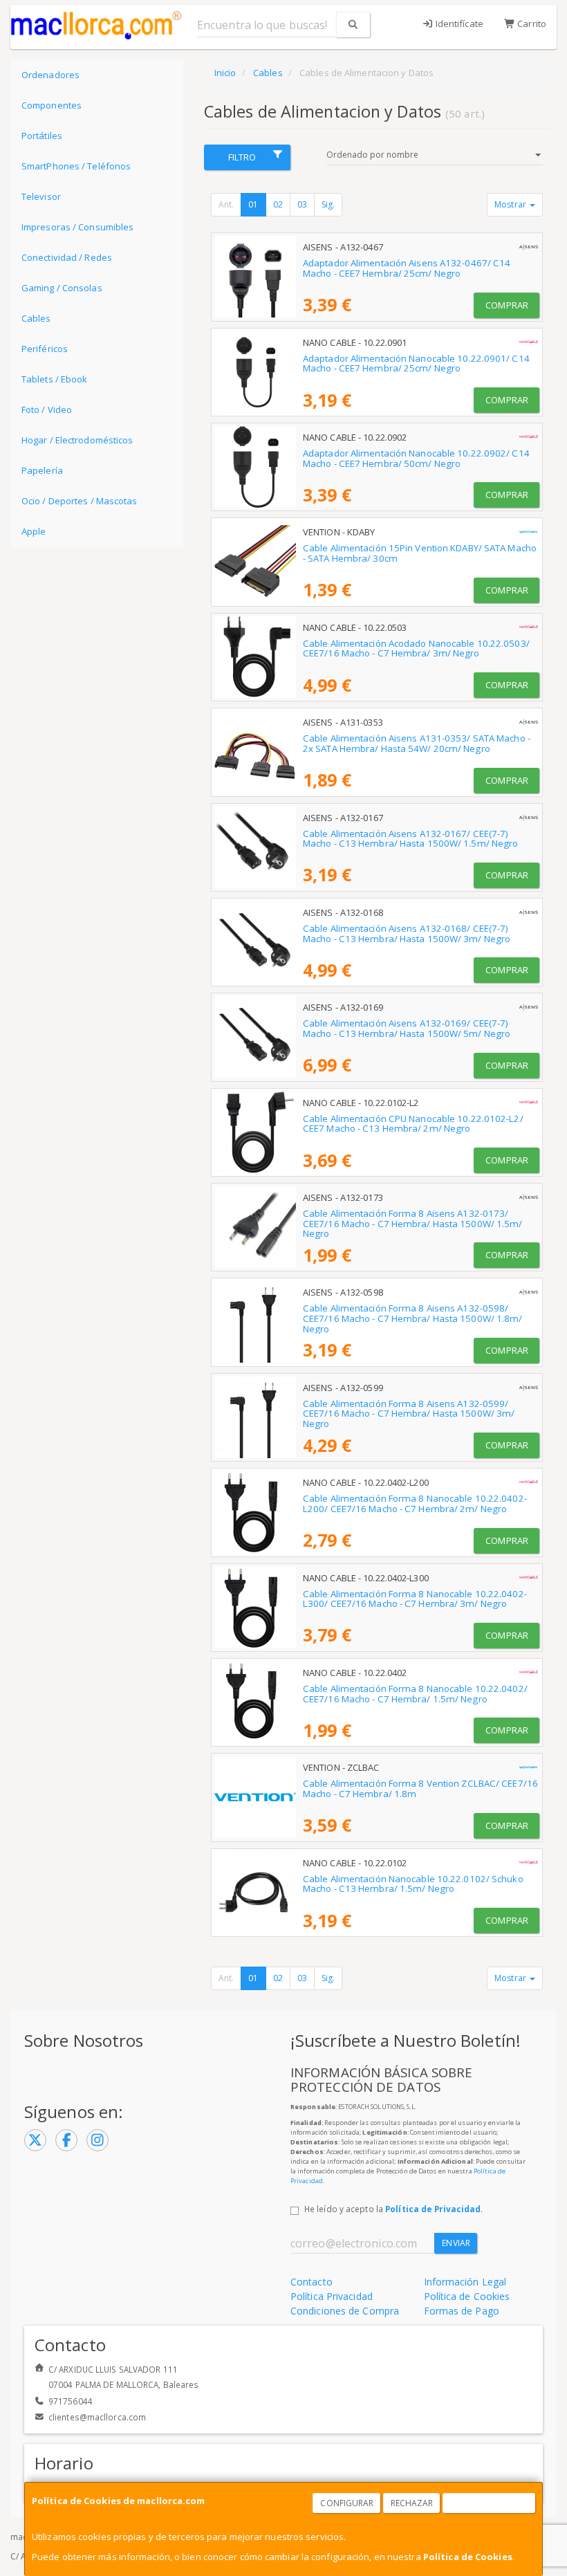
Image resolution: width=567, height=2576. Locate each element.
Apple (34, 531)
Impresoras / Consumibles (77, 227)
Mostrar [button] (511, 204)
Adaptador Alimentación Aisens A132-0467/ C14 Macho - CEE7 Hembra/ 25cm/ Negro (407, 268)
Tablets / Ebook (55, 379)
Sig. (328, 204)
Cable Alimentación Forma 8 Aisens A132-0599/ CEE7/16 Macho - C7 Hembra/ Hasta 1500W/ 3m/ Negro (409, 1414)
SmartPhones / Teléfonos (76, 166)
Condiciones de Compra (345, 2311)
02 (278, 204)
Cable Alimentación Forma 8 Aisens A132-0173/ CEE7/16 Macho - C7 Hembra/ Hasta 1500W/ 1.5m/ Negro (413, 1223)
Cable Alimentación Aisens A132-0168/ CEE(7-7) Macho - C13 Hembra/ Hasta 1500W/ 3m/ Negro (407, 933)
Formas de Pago (462, 2311)
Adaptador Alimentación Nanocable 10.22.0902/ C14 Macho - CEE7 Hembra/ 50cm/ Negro (416, 458)
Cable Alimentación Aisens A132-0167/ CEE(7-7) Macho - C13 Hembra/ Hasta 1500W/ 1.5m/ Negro (410, 839)
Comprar (507, 305)
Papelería (42, 470)
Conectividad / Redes (67, 257)
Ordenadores (50, 75)
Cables (36, 318)
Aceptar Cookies (490, 2503)
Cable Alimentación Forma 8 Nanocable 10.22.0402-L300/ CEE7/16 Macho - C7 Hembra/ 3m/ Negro (415, 1599)
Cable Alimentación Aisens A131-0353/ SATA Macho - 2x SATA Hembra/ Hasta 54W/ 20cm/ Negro (417, 743)
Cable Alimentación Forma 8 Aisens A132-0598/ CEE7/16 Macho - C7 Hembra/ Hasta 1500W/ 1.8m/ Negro (413, 1318)
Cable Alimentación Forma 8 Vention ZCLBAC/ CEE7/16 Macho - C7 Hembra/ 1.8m (420, 1788)
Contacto (312, 2282)
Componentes (52, 105)
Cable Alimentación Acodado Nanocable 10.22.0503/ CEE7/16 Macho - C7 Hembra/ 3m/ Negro (416, 648)
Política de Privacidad (433, 2209)
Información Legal (465, 2282)
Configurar (347, 2503)
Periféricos (45, 349)
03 (302, 204)
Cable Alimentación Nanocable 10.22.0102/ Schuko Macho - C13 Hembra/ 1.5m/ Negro (413, 1884)
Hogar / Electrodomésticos (77, 440)
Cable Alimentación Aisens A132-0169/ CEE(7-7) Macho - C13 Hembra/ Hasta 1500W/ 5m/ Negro (407, 1028)
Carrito (531, 24)
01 (253, 204)
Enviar (456, 2243)
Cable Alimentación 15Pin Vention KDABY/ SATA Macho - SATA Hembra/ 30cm (420, 553)
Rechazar (412, 2503)
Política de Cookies (468, 2557)
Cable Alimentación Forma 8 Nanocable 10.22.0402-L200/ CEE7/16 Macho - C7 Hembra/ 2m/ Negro (415, 1503)
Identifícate (458, 24)
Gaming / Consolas (62, 288)
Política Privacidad (332, 2296)
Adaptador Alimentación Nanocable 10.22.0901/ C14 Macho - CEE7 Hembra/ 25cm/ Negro (416, 364)
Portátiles (42, 136)
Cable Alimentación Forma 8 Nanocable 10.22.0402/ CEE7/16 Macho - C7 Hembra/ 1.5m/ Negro (415, 1694)
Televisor (41, 196)
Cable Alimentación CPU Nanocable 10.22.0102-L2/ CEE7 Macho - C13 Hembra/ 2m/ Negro (413, 1124)
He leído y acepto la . (393, 2209)
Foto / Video (47, 410)
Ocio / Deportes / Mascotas (80, 501)
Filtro (242, 157)
